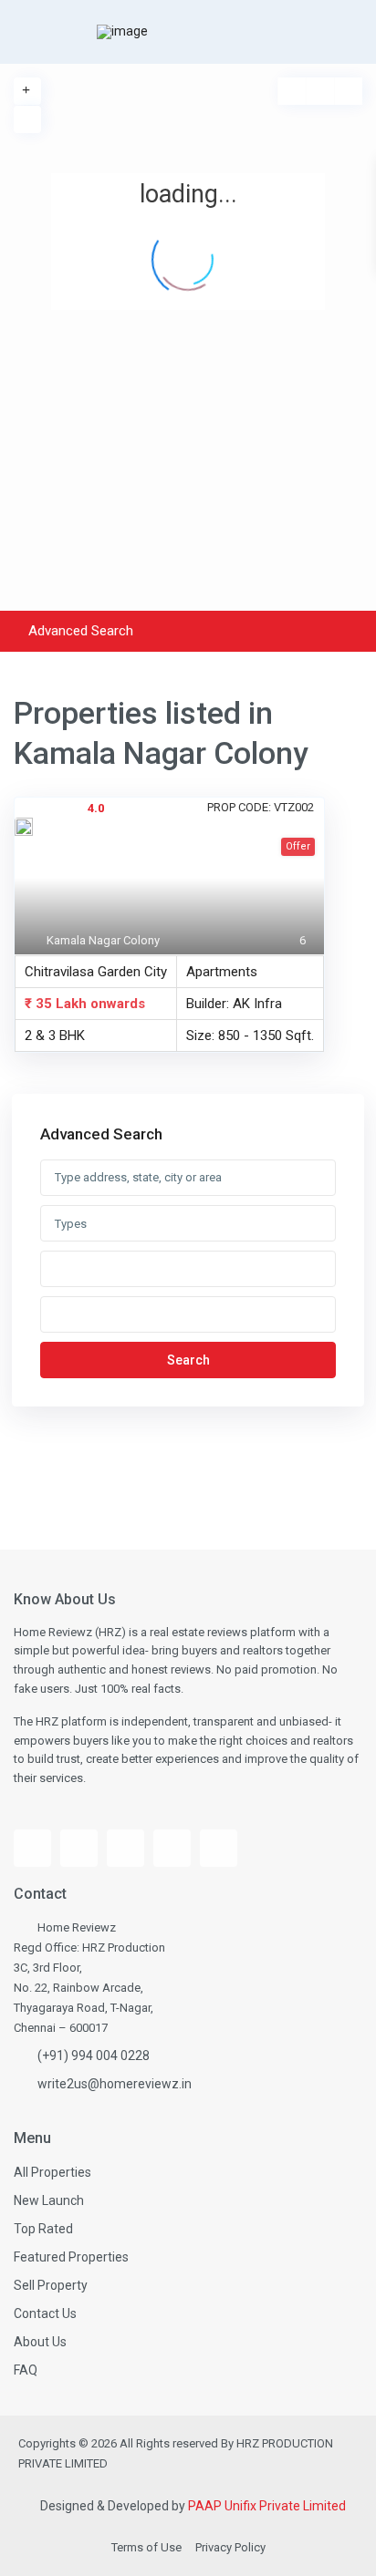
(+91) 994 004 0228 (94, 2056)
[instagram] (125, 1848)
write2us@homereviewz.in (115, 2084)
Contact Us (45, 2313)
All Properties (52, 2172)
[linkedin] (172, 1848)
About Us (40, 2342)
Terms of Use (146, 2547)
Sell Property (51, 2285)
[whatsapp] (219, 1848)
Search (188, 1360)
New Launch (49, 2200)
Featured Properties (71, 2257)
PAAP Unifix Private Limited (267, 2506)
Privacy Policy (230, 2547)
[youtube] (79, 1848)
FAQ (26, 2370)
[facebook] (32, 1848)
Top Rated (43, 2229)
